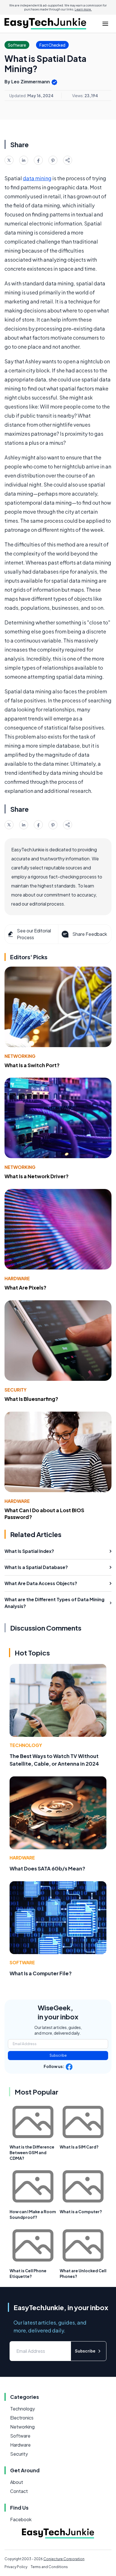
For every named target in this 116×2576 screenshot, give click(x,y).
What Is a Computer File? (41, 1973)
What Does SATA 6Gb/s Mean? (47, 1868)
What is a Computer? (81, 2212)
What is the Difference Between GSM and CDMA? (32, 2152)
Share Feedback (90, 934)
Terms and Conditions (49, 2567)
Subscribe (58, 2055)
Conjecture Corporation (64, 2559)
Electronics (22, 2418)
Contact (19, 2491)
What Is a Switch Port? (32, 1065)
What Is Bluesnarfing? (31, 1399)
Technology (26, 1745)
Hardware (17, 1278)
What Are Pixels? (25, 1287)
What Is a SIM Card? (79, 2147)
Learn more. (83, 9)
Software (22, 1962)
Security (15, 1390)
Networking (20, 1056)
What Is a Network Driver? (37, 1176)
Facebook (21, 2519)
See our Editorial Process (34, 934)
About (17, 2482)
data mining (37, 178)
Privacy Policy (16, 2567)
